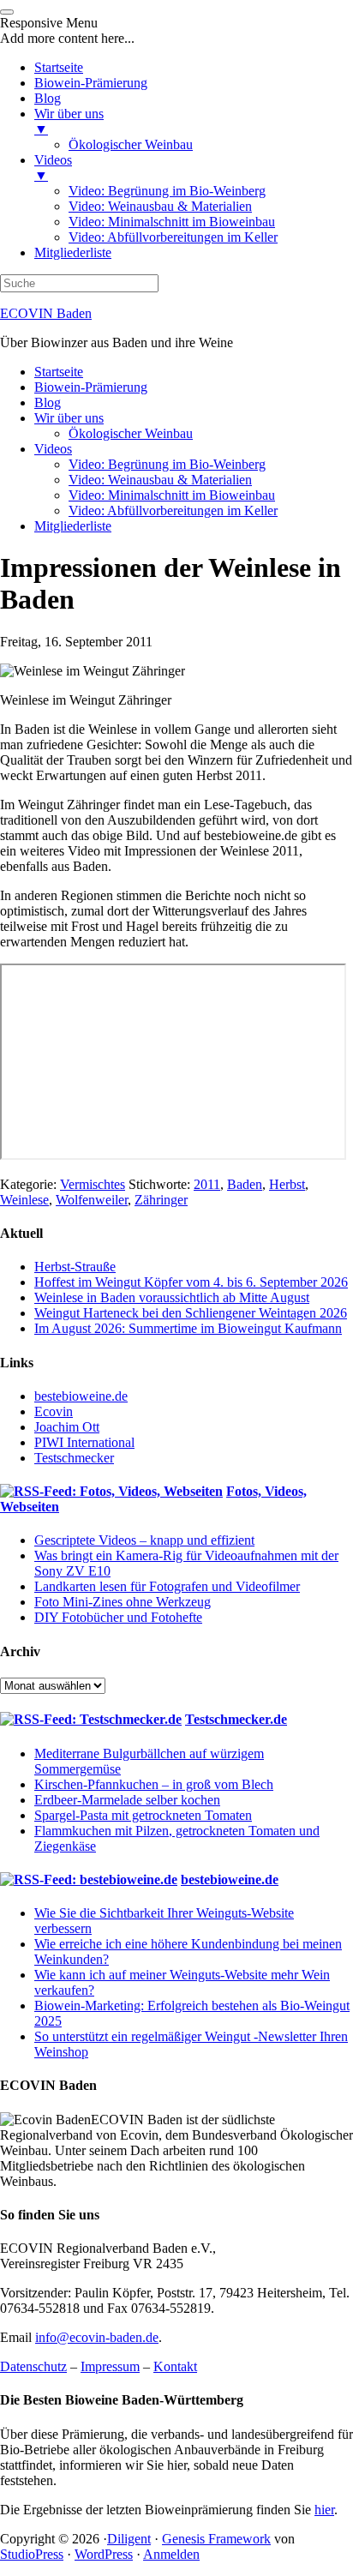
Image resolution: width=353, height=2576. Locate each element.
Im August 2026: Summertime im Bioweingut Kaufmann (188, 1328)
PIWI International (84, 1442)
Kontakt (175, 2366)
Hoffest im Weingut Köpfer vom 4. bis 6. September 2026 (191, 1282)
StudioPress (32, 2554)
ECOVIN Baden (46, 313)
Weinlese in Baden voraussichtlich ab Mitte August (172, 1297)
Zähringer (161, 1200)
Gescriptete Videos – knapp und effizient (144, 1540)
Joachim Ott (67, 1427)
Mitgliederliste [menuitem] (73, 252)
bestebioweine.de (81, 1396)
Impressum (110, 2366)
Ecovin (54, 1411)
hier (324, 2510)
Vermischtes (93, 1184)
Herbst (287, 1184)
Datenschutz (33, 2366)
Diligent (129, 2539)
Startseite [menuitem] (59, 67)
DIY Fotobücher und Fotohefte (118, 1617)
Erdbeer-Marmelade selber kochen (127, 1800)
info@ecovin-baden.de (97, 2337)
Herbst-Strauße (75, 1267)
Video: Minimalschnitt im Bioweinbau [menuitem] (172, 222)
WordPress (104, 2554)
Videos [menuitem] (53, 168)
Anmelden (171, 2554)
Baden (245, 1184)
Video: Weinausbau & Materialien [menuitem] (160, 206)
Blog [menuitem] (48, 98)
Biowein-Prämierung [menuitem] (91, 83)
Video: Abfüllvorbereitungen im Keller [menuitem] (173, 237)
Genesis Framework (216, 2539)
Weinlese (24, 1200)
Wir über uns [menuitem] (69, 121)
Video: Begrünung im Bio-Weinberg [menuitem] (167, 191)
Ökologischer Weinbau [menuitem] (131, 144)
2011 (207, 1184)
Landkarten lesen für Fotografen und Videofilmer (167, 1586)
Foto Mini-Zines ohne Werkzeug (123, 1602)
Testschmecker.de (236, 1719)
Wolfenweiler (92, 1200)
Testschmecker (74, 1458)
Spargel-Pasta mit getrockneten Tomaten (143, 1815)
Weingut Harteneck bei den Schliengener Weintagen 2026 (191, 1313)
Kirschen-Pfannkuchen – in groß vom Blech (154, 1784)
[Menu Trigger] (7, 12)
